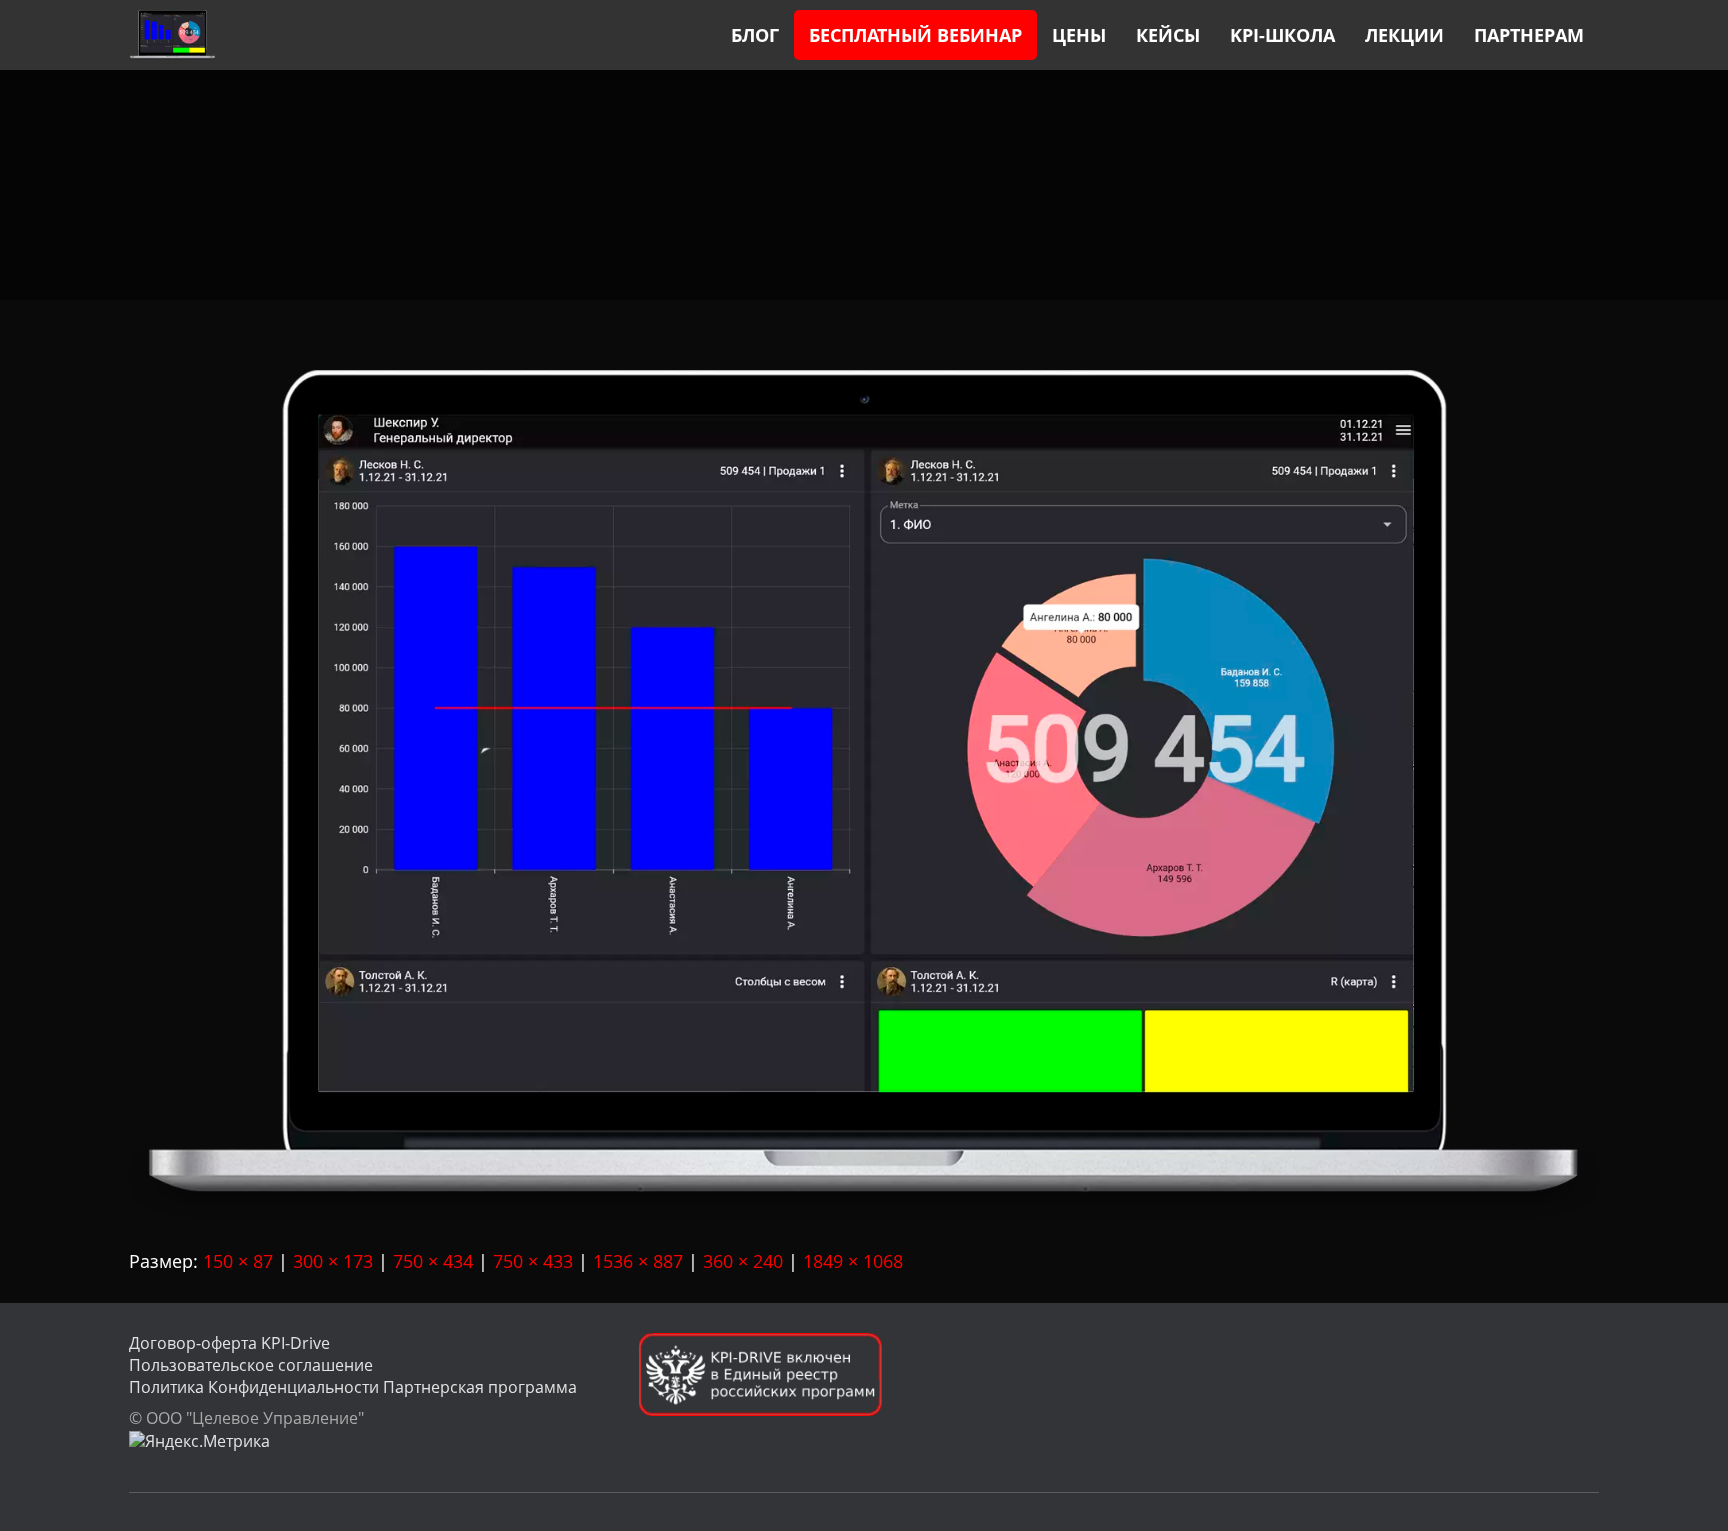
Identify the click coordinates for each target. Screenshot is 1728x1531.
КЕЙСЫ (1168, 35)
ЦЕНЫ (1079, 35)
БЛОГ (755, 35)
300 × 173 (333, 1261)
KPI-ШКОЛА (1282, 35)
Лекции (1404, 35)
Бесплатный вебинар (915, 35)
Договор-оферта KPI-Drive (229, 1343)
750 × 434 (433, 1261)
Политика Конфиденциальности (254, 1387)
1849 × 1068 (853, 1261)
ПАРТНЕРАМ (1529, 35)
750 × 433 (533, 1261)
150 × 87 (238, 1261)
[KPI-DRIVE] (172, 35)
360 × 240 (743, 1261)
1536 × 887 (638, 1261)
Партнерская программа (480, 1387)
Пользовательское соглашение (251, 1365)
